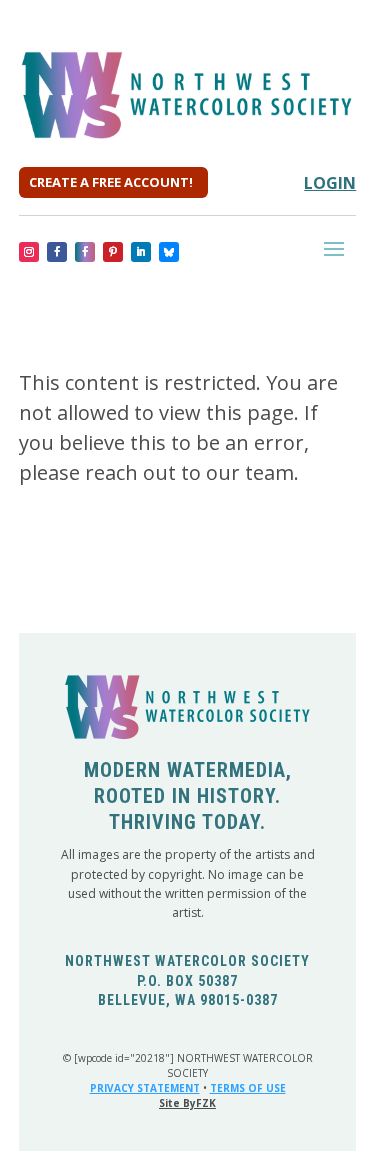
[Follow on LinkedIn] (141, 252)
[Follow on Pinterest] (113, 252)
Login (330, 183)
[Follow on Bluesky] (169, 252)
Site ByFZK (187, 1103)
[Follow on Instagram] (29, 252)
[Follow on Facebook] (57, 252)
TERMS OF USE (248, 1088)
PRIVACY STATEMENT (145, 1088)
